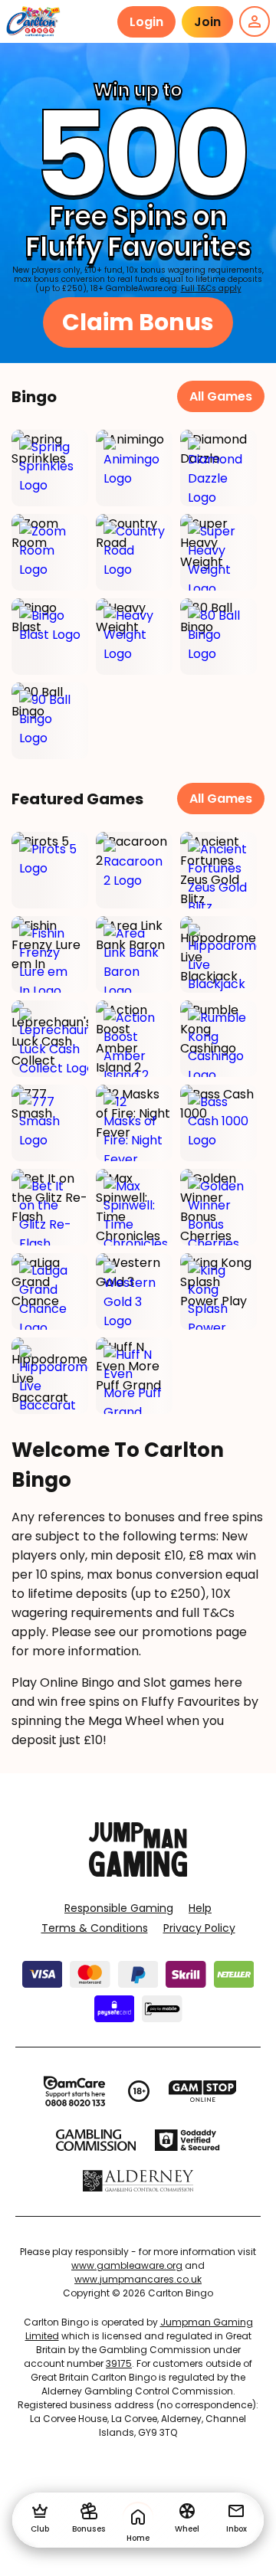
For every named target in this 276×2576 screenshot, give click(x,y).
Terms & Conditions (95, 1928)
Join (207, 22)
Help (200, 1908)
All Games (221, 396)
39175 (119, 2363)
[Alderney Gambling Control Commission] (138, 2181)
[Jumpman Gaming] (138, 1872)
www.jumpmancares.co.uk (138, 2279)
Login (146, 22)
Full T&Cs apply (211, 288)
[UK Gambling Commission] (96, 2140)
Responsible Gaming (119, 1908)
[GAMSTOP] (203, 2091)
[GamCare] (74, 2091)
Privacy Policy (199, 1928)
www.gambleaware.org (127, 2265)
